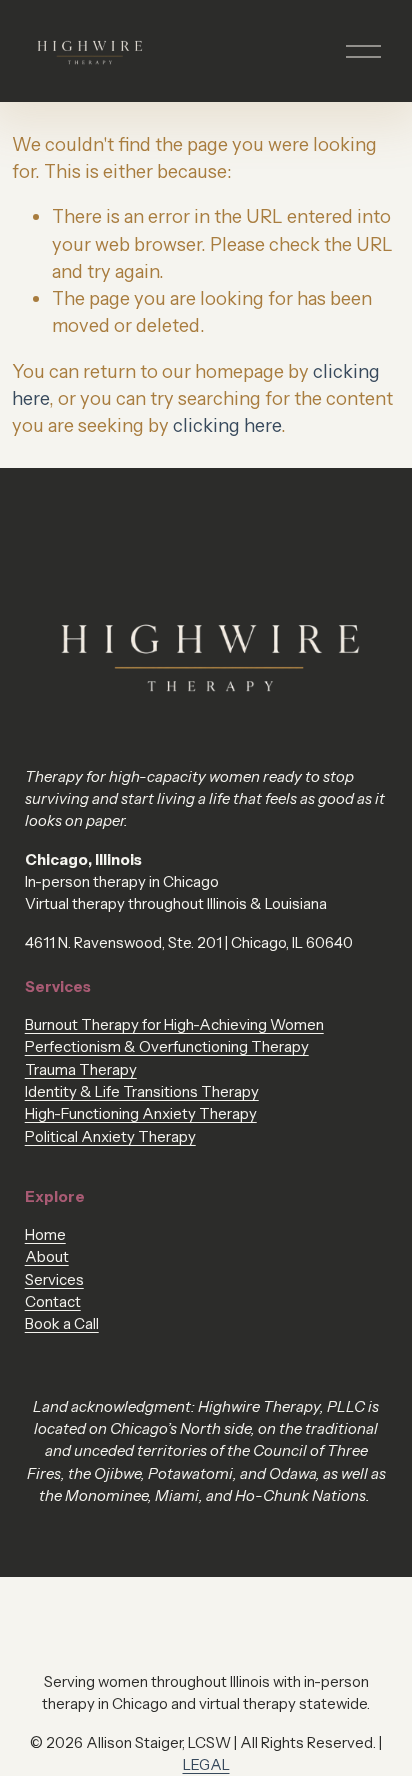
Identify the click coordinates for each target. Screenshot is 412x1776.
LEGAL (206, 1765)
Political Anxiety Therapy (110, 1137)
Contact (53, 1302)
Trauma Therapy (81, 1070)
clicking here (227, 425)
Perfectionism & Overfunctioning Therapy (167, 1047)
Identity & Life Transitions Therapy (142, 1092)
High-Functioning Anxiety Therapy (141, 1114)
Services (54, 1280)
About (47, 1257)
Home (45, 1235)
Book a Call (62, 1324)
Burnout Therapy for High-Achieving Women (174, 1025)
